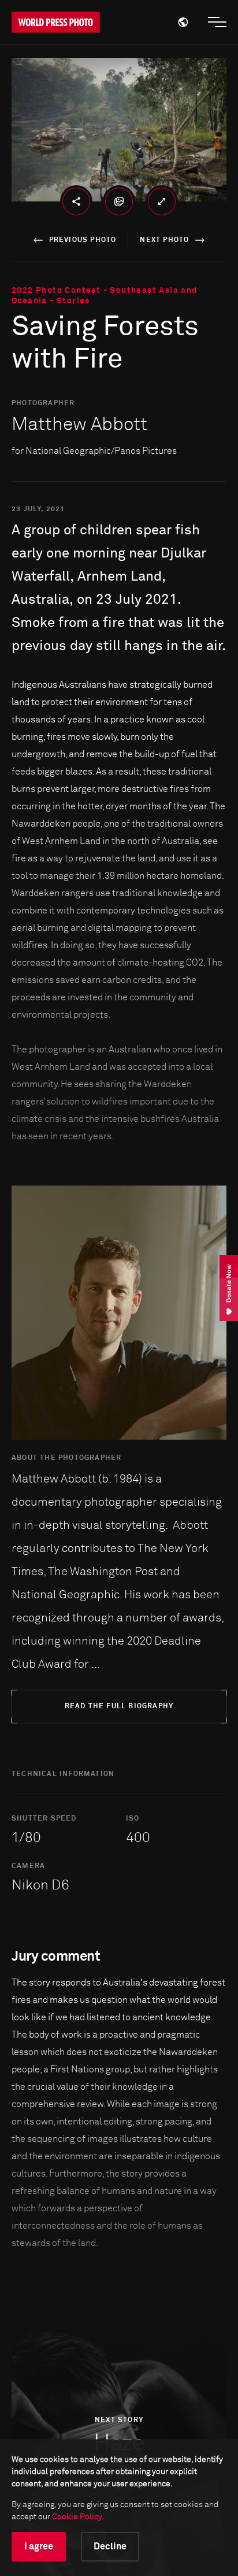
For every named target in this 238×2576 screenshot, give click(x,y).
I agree (39, 2546)
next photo (164, 240)
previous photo (83, 240)
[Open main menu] (217, 22)
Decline (110, 2546)
